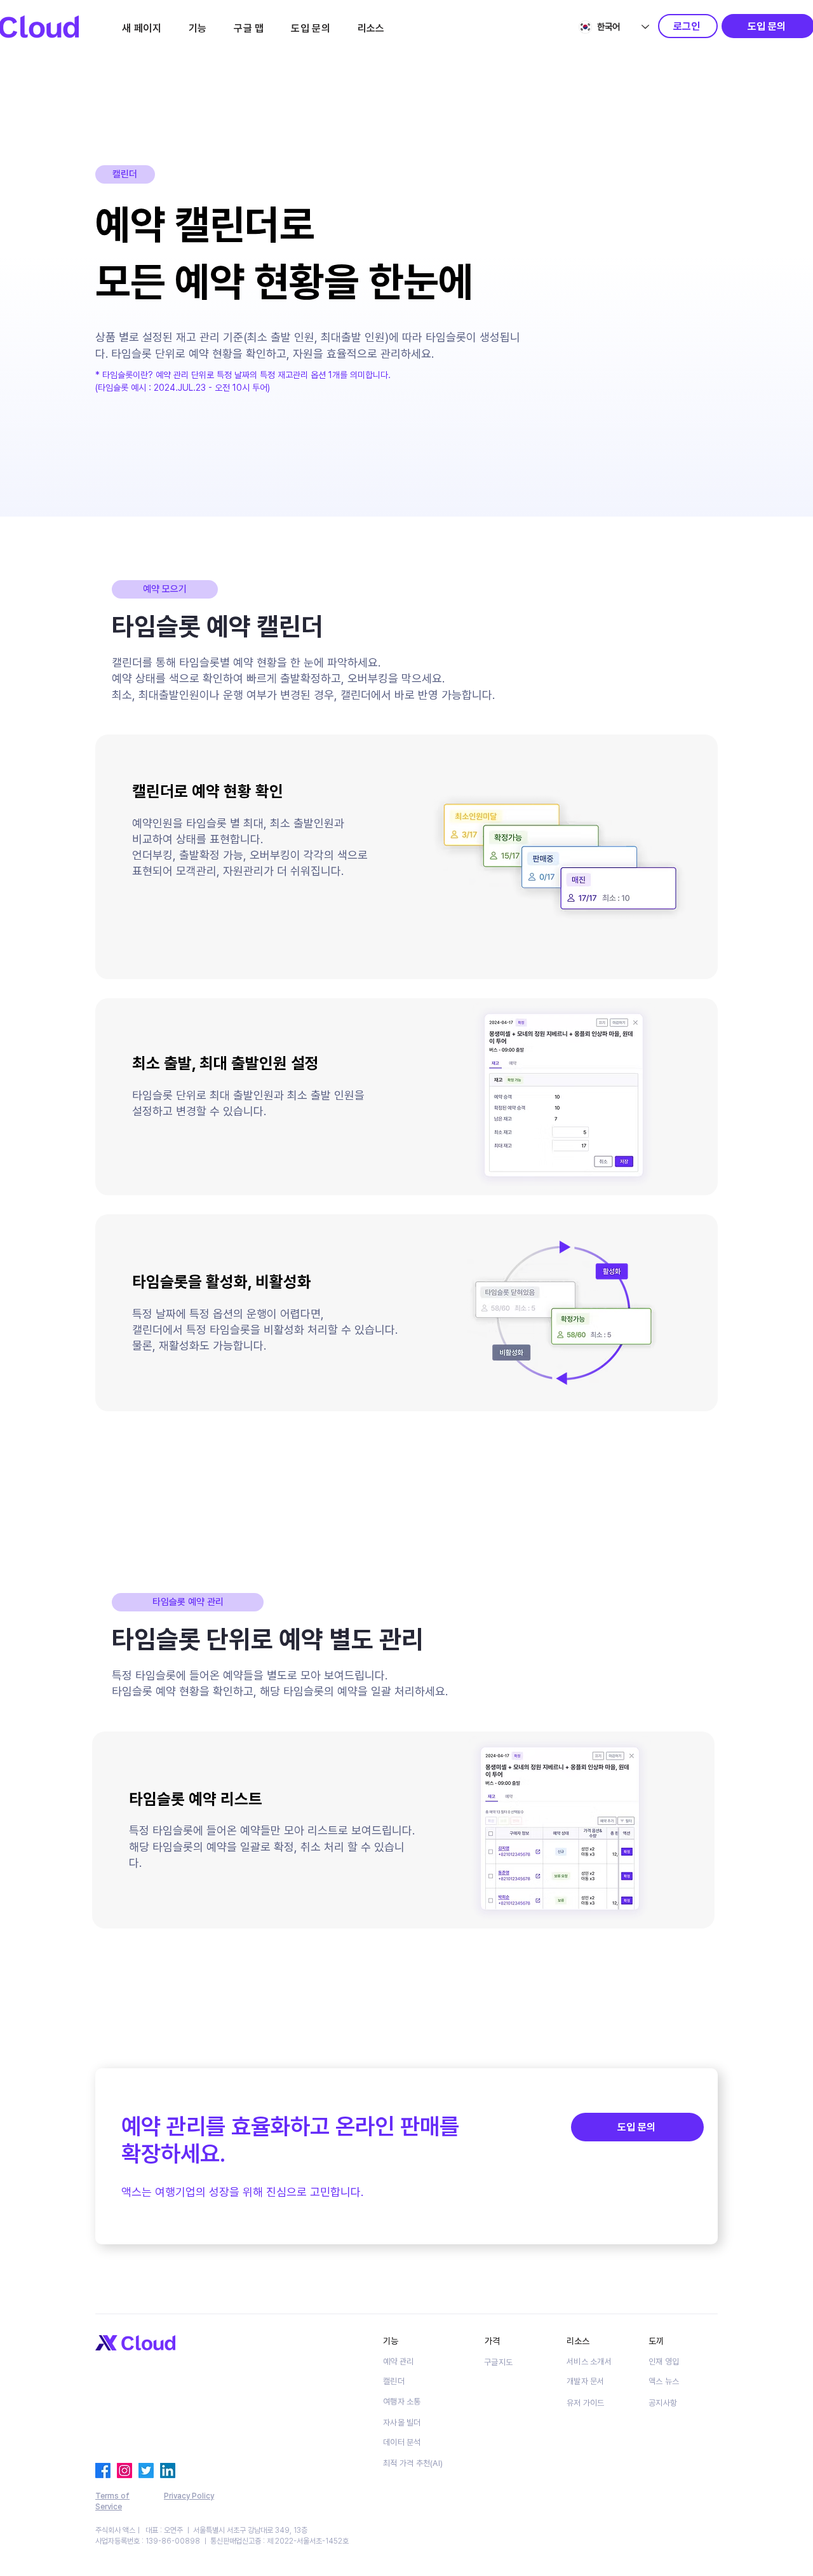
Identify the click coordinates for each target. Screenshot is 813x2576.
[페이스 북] (103, 2471)
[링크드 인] (168, 2471)
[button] (197, 28)
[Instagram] (124, 2471)
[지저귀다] (146, 2471)
